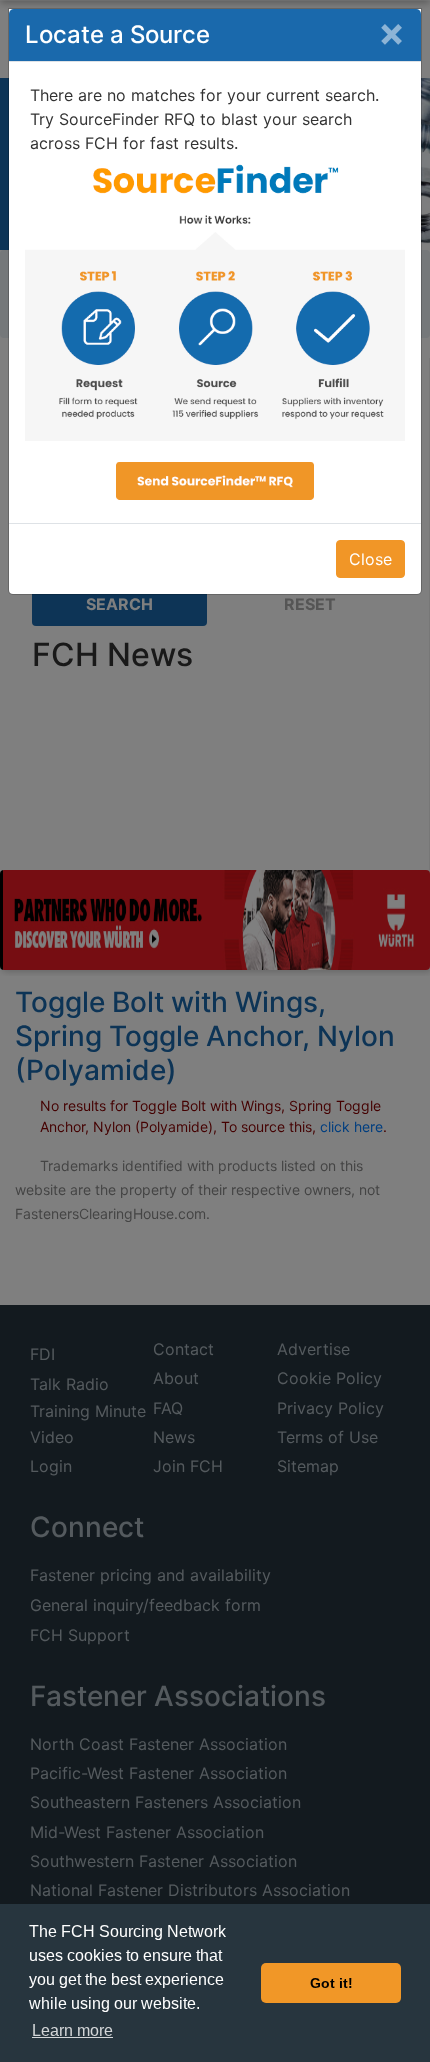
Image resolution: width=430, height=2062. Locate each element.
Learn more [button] (72, 2030)
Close (370, 559)
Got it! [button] (331, 1983)
